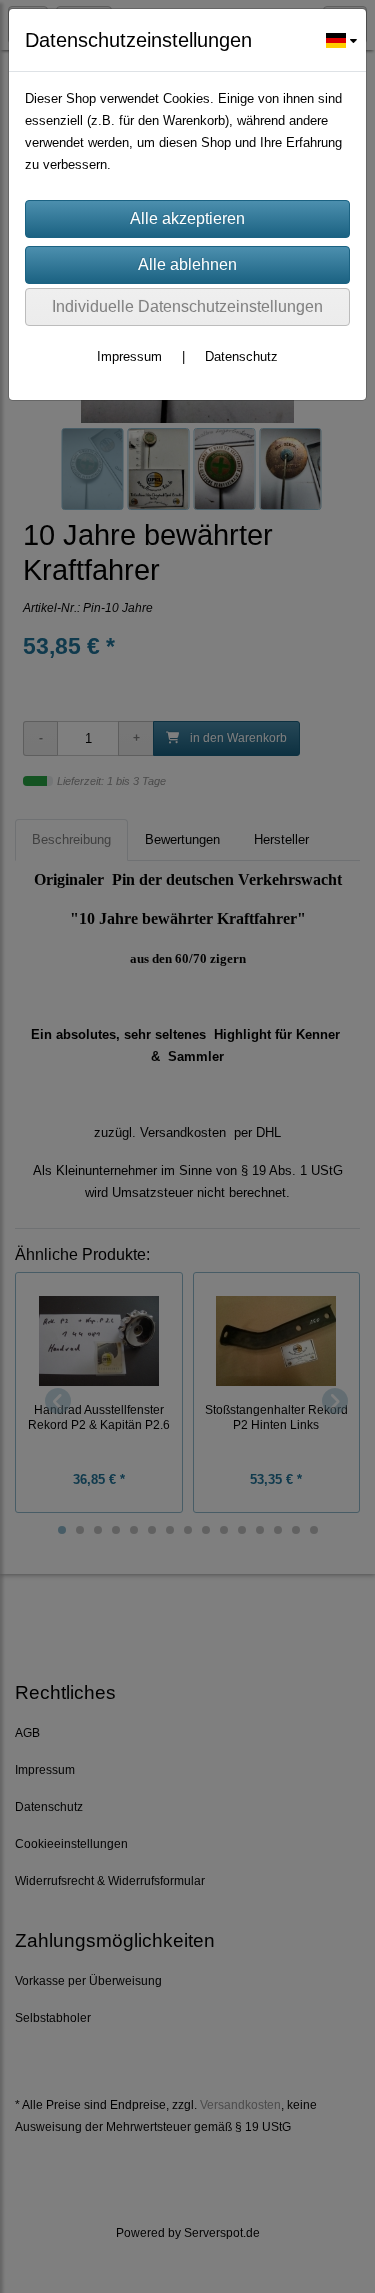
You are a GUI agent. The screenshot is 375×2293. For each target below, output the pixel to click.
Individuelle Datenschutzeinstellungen (187, 306)
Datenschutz (241, 356)
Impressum (129, 356)
